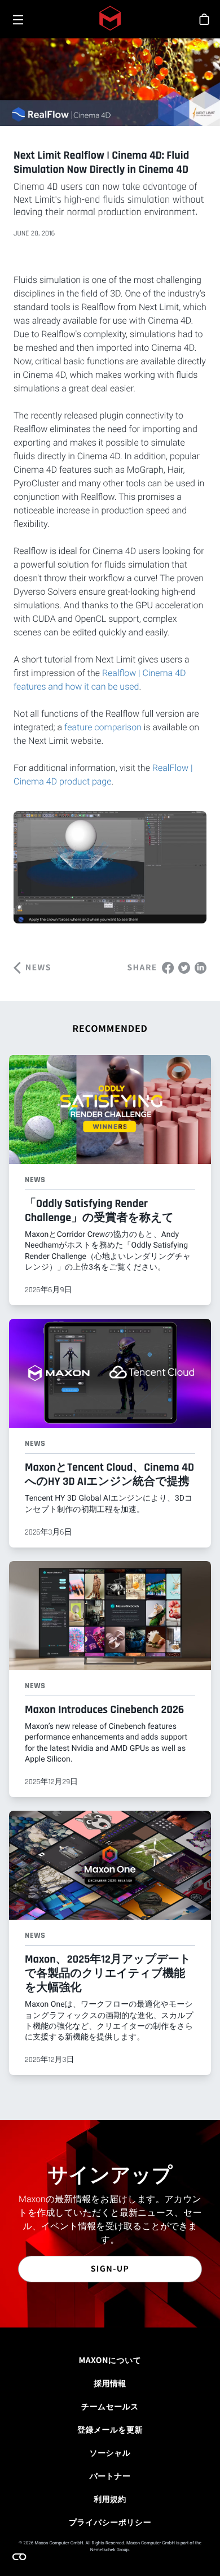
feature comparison (103, 727)
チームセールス (110, 2407)
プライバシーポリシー (110, 2522)
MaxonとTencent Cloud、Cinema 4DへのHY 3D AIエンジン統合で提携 (109, 1474)
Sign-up (110, 2269)
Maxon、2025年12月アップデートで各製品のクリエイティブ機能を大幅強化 (108, 1973)
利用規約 (110, 2499)
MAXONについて (110, 2360)
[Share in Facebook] (168, 967)
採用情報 (110, 2383)
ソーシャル (110, 2453)
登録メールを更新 (110, 2430)
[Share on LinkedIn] (201, 967)
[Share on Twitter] (184, 967)
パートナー (110, 2476)
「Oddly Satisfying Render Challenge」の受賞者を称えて (99, 1211)
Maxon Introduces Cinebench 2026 (104, 1710)
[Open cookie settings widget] (19, 2557)
